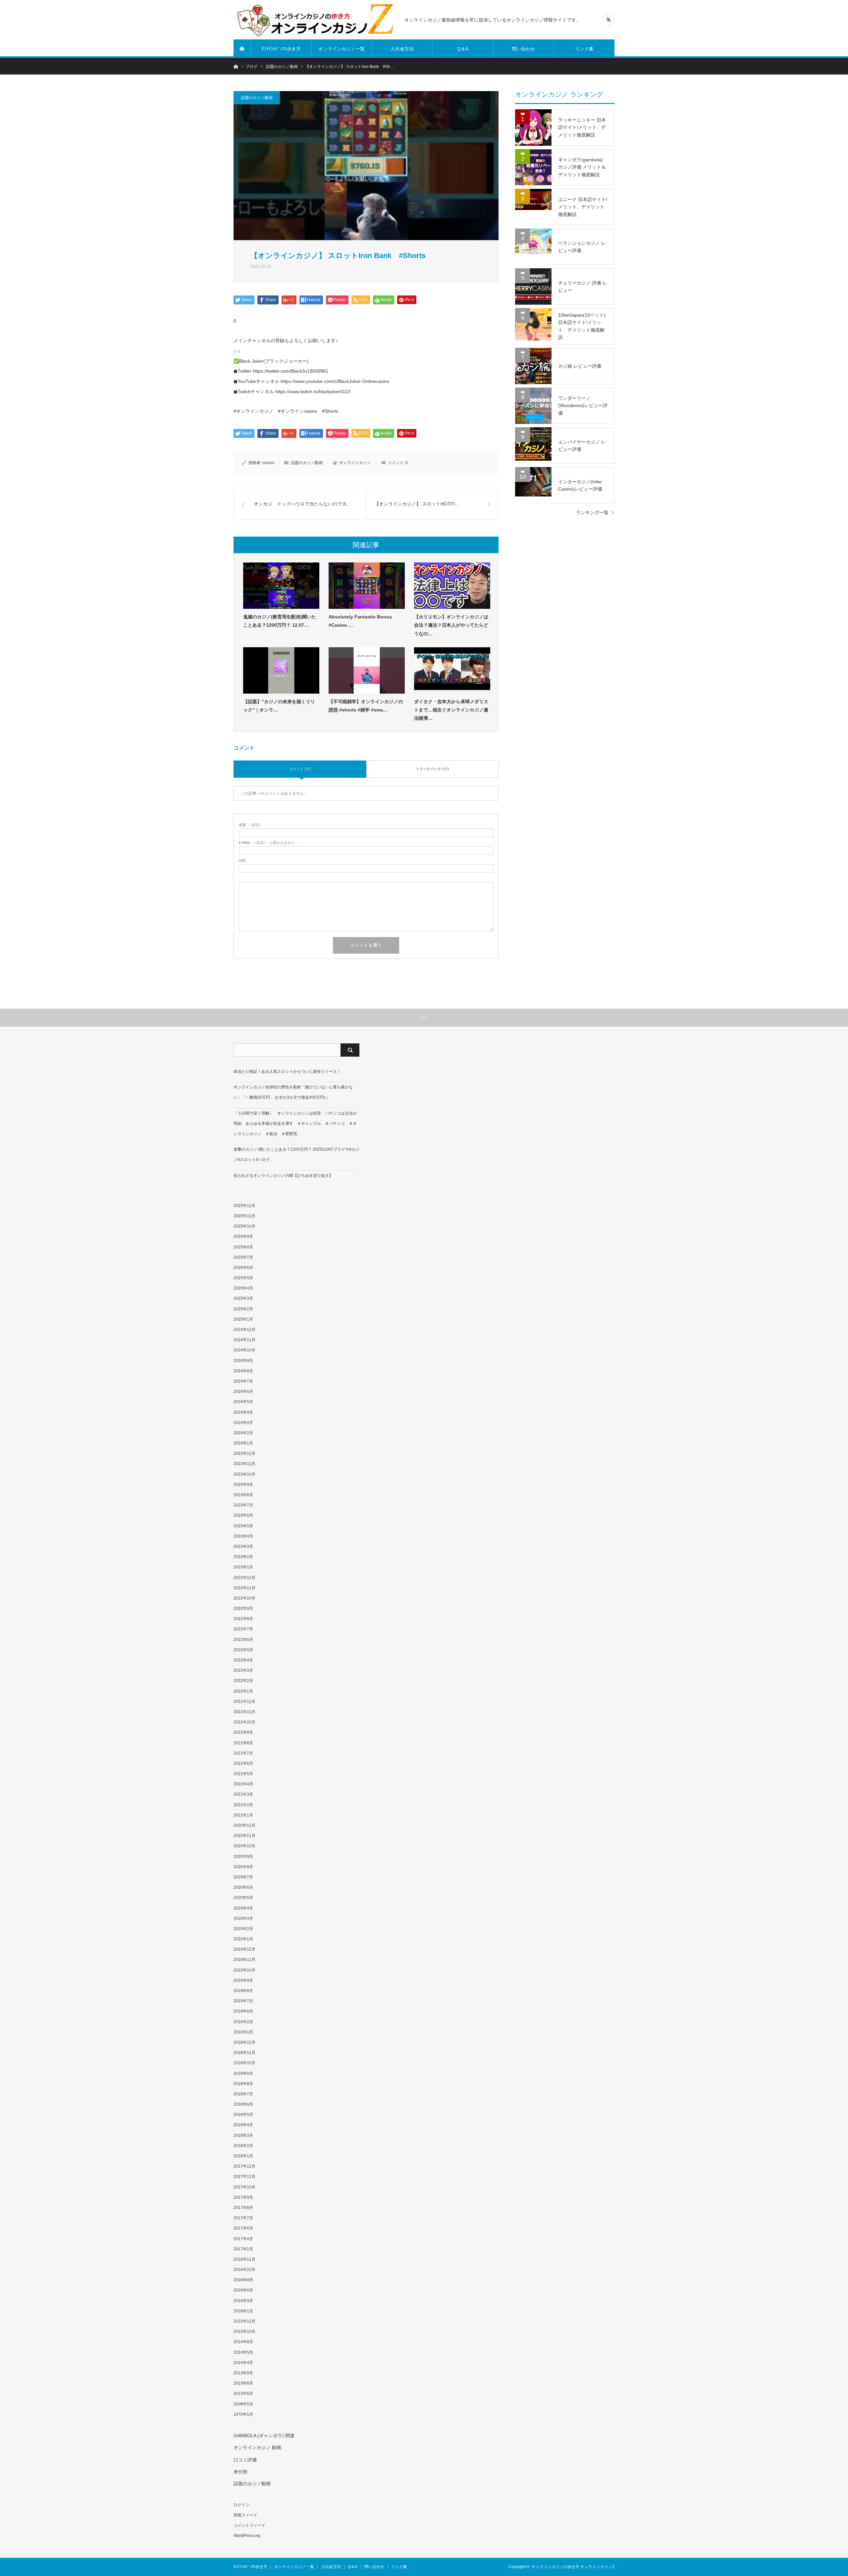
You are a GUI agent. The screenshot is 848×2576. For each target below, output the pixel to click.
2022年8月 (243, 1619)
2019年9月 (243, 1980)
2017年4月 (243, 2239)
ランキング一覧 (592, 512)
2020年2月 (243, 1929)
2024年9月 (243, 1361)
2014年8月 (243, 2342)
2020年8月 (243, 1867)
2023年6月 (243, 1515)
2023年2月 (243, 1557)
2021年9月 (243, 1732)
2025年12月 (244, 1206)
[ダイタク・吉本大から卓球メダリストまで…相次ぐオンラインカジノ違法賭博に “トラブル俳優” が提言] (452, 670)
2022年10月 (244, 1598)
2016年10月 (244, 2270)
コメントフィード (249, 2525)
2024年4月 (243, 1412)
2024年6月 (243, 1392)
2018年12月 (244, 2042)
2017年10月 (244, 2187)
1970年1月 (243, 2414)
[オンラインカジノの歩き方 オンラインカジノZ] (315, 20)
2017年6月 (243, 2228)
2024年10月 (244, 1350)
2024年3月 (243, 1423)
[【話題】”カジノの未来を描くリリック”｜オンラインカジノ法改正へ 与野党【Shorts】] (281, 670)
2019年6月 (243, 2011)
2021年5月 (243, 1774)
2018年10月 (244, 2063)
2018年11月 (244, 2053)
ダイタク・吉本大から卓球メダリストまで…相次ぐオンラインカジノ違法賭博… (451, 710)
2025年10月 (244, 1226)
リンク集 (584, 49)
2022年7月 (243, 1629)
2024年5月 (243, 1402)
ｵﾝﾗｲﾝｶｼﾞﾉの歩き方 (281, 49)
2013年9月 (243, 2373)
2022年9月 (243, 1608)
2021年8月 (243, 1743)
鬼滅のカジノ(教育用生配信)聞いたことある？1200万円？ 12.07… (280, 621)
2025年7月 (243, 1257)
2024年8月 (243, 1371)
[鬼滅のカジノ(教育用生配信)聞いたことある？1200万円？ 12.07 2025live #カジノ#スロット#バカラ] (281, 586)
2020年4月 (243, 1908)
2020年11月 (244, 1836)
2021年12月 (244, 1702)
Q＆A (463, 49)
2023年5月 (243, 1526)
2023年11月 (244, 1464)
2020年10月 (244, 1846)
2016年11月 (244, 2259)
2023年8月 (243, 1495)
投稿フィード (245, 2515)
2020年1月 (243, 1939)
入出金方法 (402, 49)
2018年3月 (243, 2135)
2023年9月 (243, 1485)
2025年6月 (243, 1268)
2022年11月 (244, 1588)
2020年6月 (243, 1887)
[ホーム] (242, 49)
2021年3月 (243, 1794)
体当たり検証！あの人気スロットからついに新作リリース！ (287, 1072)
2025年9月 (243, 1236)
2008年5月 (243, 2404)
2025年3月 (243, 1298)
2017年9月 (243, 2197)
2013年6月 (243, 2393)
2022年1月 (243, 1691)
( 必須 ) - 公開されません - (268, 843)
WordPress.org (247, 2536)
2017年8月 (243, 2208)
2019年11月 (244, 1960)
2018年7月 (243, 2094)
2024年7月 (243, 1381)
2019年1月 (243, 2032)
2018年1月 (243, 2156)
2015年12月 (244, 2321)
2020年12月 (244, 1825)
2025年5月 (243, 1278)
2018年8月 (243, 2084)
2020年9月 (243, 1857)
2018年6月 (243, 2104)
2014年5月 (243, 2352)
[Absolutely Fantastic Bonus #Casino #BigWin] (367, 586)
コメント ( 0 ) (300, 769)
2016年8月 (243, 2280)
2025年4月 (243, 1288)
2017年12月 (244, 2166)
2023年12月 (244, 1453)
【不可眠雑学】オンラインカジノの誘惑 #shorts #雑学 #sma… (366, 706)
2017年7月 (243, 2218)
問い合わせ (523, 49)
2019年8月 (243, 1991)
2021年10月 (244, 1722)
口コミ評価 (245, 2460)
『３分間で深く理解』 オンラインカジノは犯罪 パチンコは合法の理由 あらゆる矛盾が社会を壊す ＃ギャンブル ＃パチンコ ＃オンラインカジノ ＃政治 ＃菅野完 (295, 1124)
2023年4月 (243, 1536)
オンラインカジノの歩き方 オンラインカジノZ (573, 2567)
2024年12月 (244, 1330)
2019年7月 (243, 2001)
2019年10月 (244, 1970)
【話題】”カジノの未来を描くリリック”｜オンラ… (279, 706)
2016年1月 (243, 2311)
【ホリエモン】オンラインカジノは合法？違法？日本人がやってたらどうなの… (451, 625)
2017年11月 (244, 2177)
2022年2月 (243, 1681)
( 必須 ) (250, 825)
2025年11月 (244, 1216)
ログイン (241, 2505)
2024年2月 (243, 1433)
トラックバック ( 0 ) (432, 769)
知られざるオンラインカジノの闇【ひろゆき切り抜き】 (283, 1176)
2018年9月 (243, 2074)
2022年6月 (243, 1640)
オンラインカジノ (355, 463)
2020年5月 (243, 1898)
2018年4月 (243, 2125)
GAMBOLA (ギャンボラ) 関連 (264, 2436)
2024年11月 (244, 1340)
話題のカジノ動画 (257, 98)
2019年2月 (243, 2022)
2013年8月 (243, 2383)
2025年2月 (243, 1309)
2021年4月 (243, 1784)
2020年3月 (243, 1919)
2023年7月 (243, 1505)
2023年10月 (244, 1474)
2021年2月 (243, 1805)
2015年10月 (244, 2332)
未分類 (240, 2472)
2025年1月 (243, 1319)
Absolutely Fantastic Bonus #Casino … (360, 621)
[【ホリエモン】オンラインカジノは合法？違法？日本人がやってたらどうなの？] (452, 586)
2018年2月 (243, 2146)
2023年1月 (243, 1567)
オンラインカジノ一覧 (342, 49)
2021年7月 (243, 1753)
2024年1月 (243, 1443)
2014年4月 (243, 2363)
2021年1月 (243, 1815)
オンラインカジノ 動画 (257, 2447)
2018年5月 (243, 2115)
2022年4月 (243, 1660)
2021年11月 (244, 1712)
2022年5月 (243, 1650)
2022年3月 (243, 1670)
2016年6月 (243, 2290)
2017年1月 (243, 2249)
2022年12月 (244, 1578)
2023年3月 (243, 1547)
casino (268, 463)
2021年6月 (243, 1763)
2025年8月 (243, 1247)
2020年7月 (243, 1877)
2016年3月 (243, 2301)
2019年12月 (244, 1949)
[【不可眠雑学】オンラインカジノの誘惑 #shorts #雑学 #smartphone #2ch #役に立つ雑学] (367, 670)
